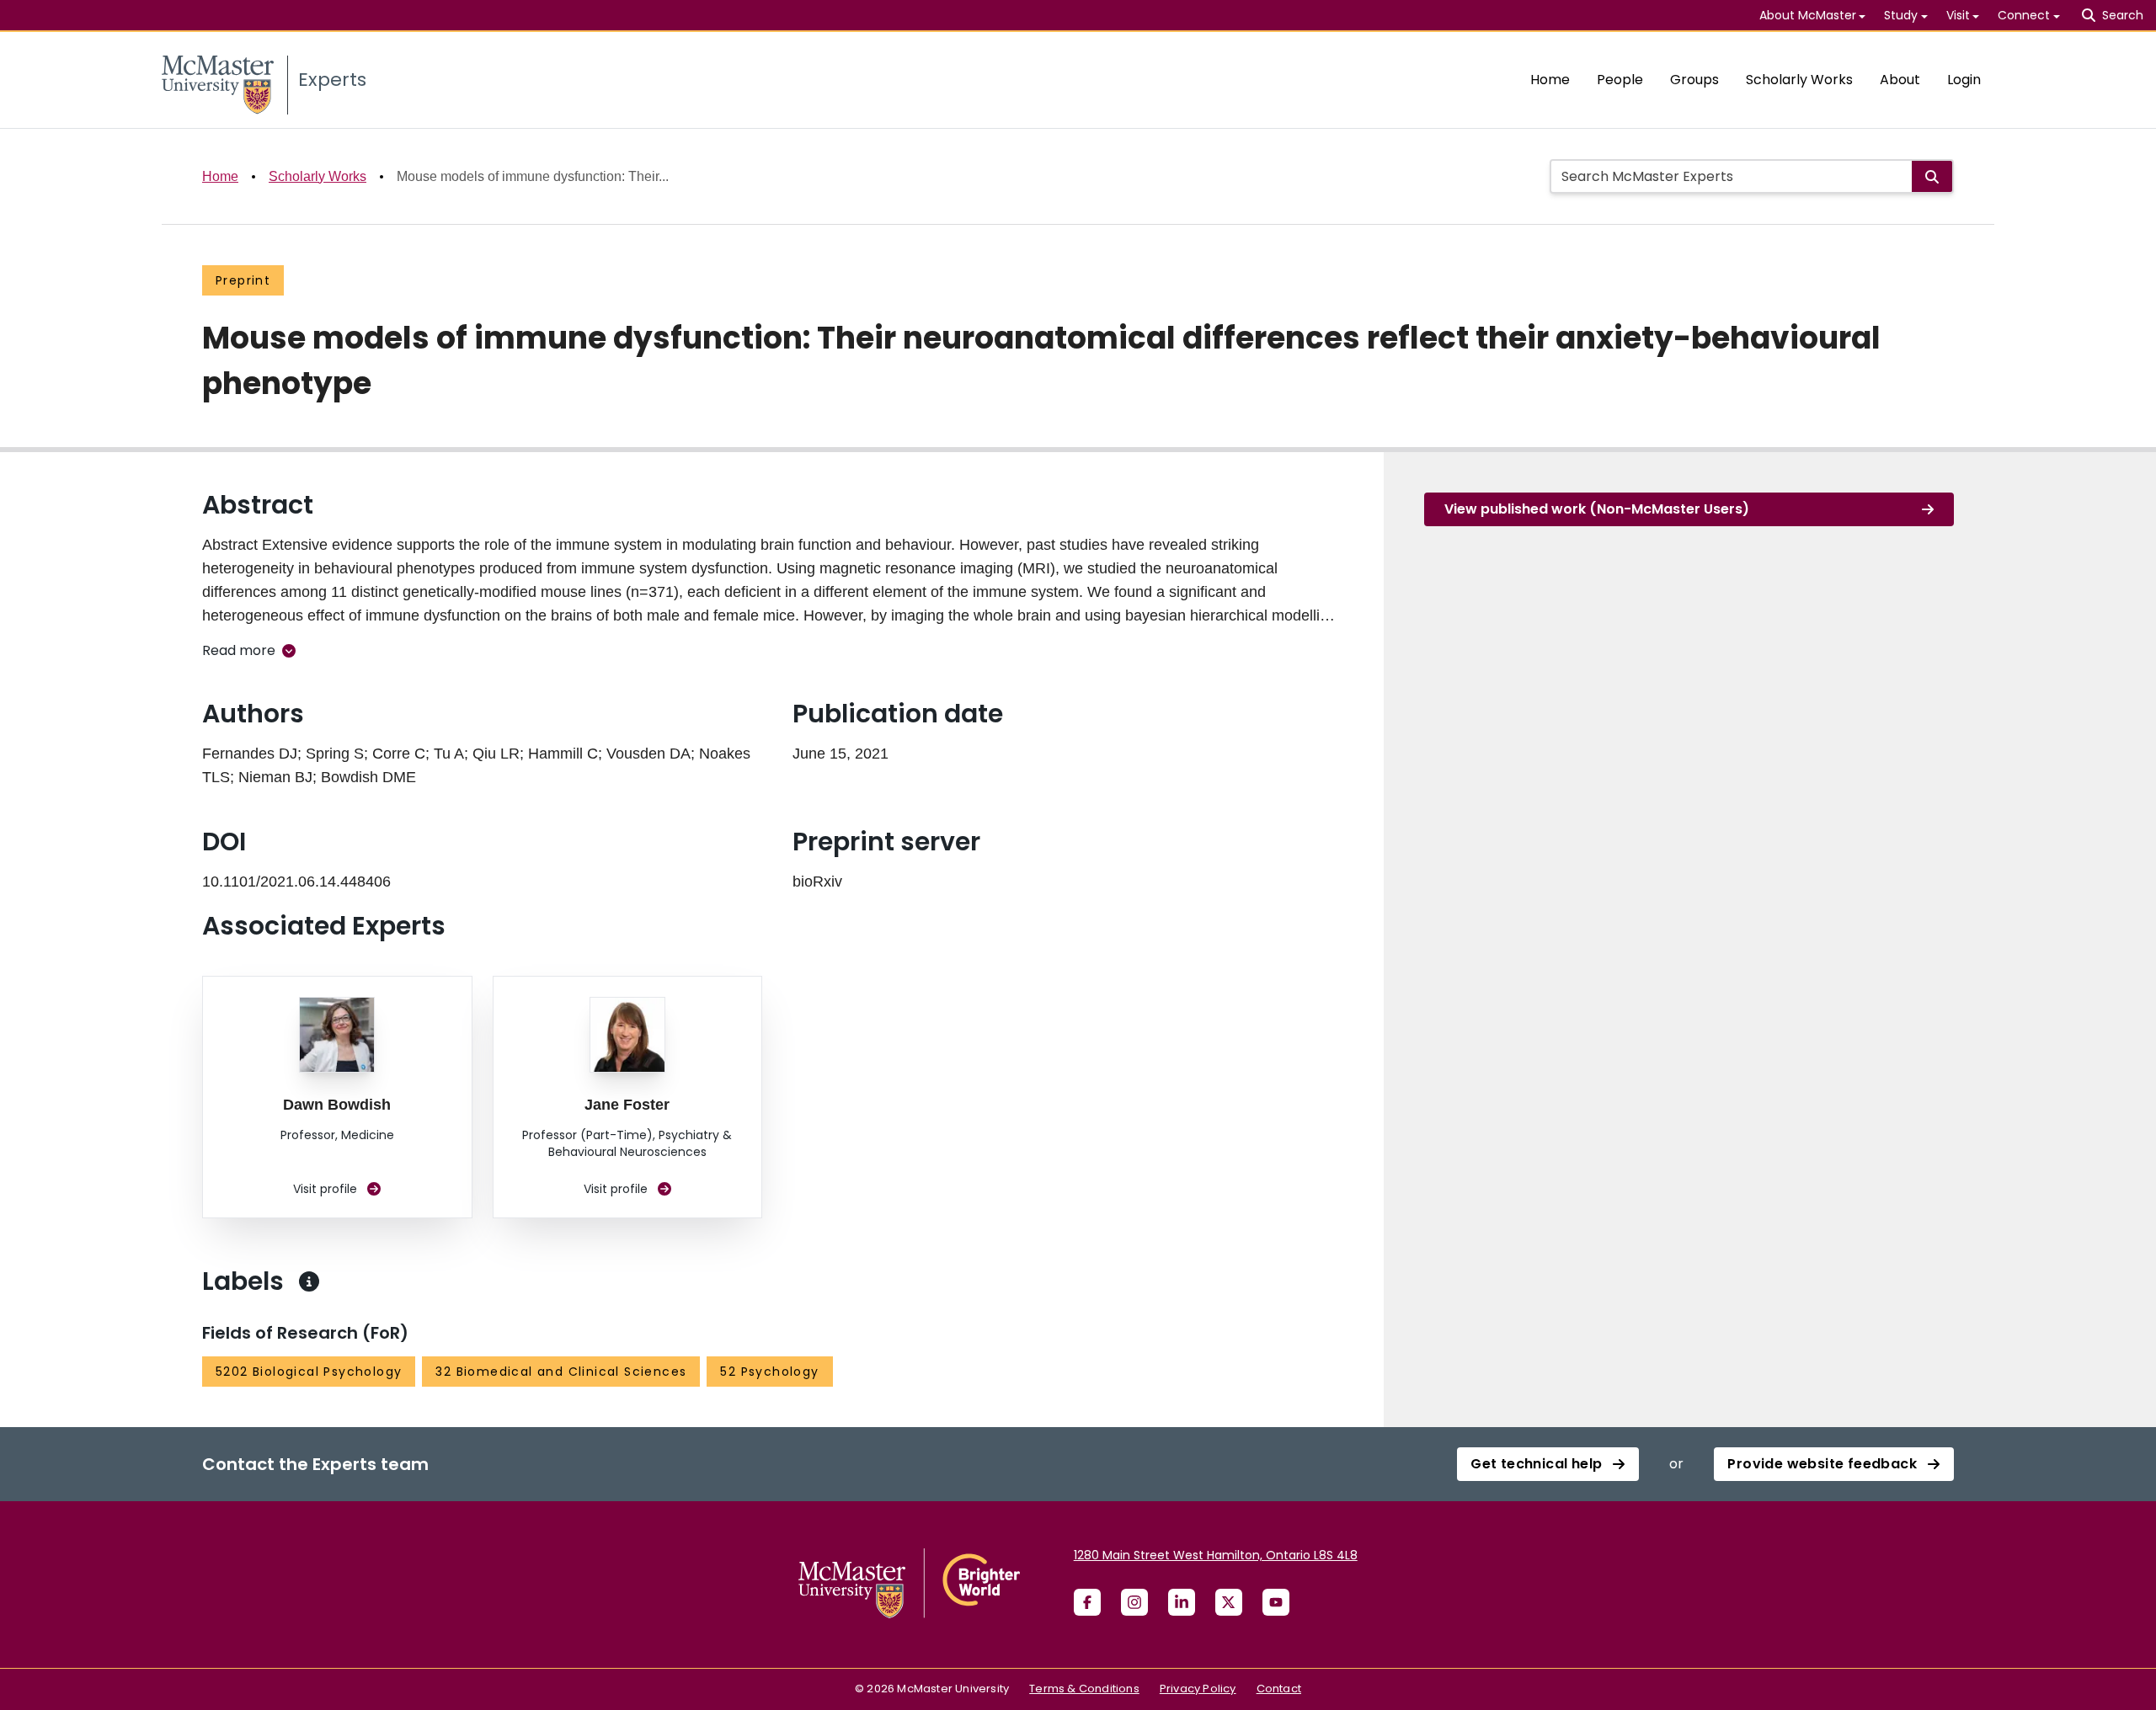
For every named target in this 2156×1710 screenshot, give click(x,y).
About (1900, 80)
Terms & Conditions (1084, 1689)
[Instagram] (1134, 1602)
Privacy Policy (1198, 1689)
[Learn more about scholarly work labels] (309, 1281)
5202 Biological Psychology (309, 1372)
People (1620, 80)
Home (1550, 80)
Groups (1694, 80)
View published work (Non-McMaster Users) (1597, 509)
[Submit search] (1932, 176)
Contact (1279, 1689)
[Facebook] (1087, 1602)
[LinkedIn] (1182, 1602)
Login (1964, 80)
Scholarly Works (1799, 80)
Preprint (243, 280)
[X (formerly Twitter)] (1229, 1602)
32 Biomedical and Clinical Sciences (561, 1372)
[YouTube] (1276, 1602)
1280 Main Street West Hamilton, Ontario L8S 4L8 (1216, 1555)
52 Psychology (769, 1372)
